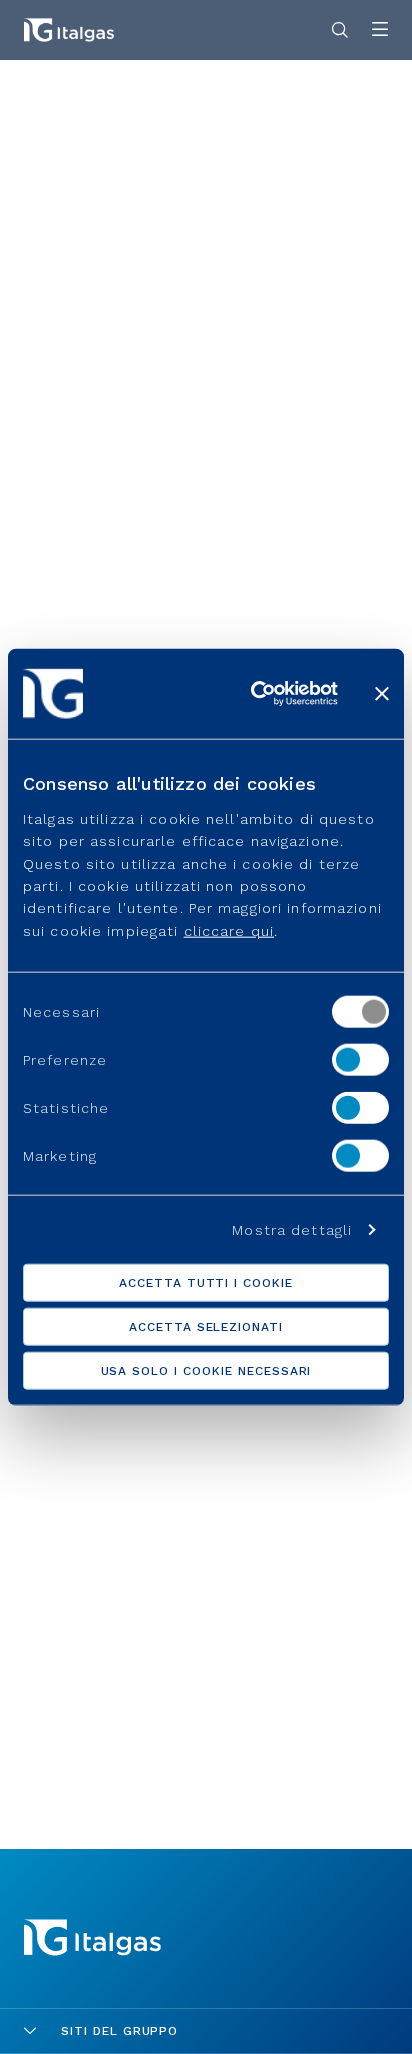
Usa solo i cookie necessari (206, 1370)
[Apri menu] (380, 30)
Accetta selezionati (206, 1326)
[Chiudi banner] (382, 694)
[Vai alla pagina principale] (69, 30)
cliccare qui (229, 931)
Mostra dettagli (292, 1229)
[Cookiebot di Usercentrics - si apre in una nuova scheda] (255, 694)
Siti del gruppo (119, 2031)
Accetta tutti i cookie (206, 1282)
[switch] (360, 1060)
